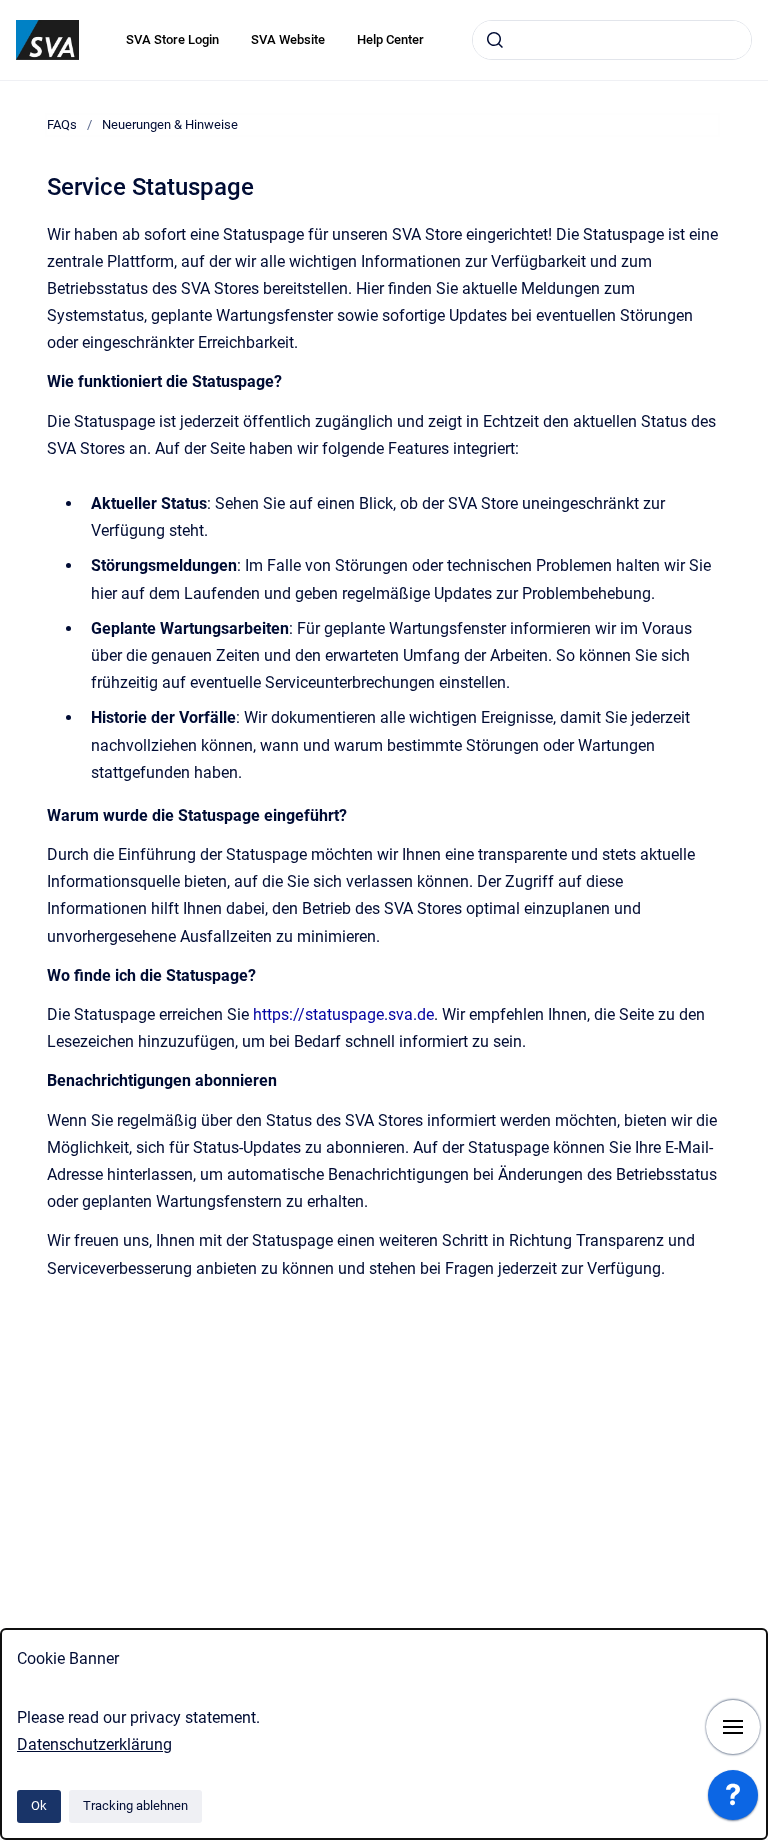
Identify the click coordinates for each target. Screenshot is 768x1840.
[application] (733, 1800)
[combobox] (612, 40)
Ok (39, 1805)
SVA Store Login (172, 39)
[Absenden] (495, 40)
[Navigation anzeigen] (733, 1727)
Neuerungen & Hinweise (170, 124)
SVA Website (288, 39)
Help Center (390, 39)
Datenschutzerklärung (94, 1744)
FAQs (62, 124)
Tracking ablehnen (135, 1805)
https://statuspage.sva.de (343, 1014)
